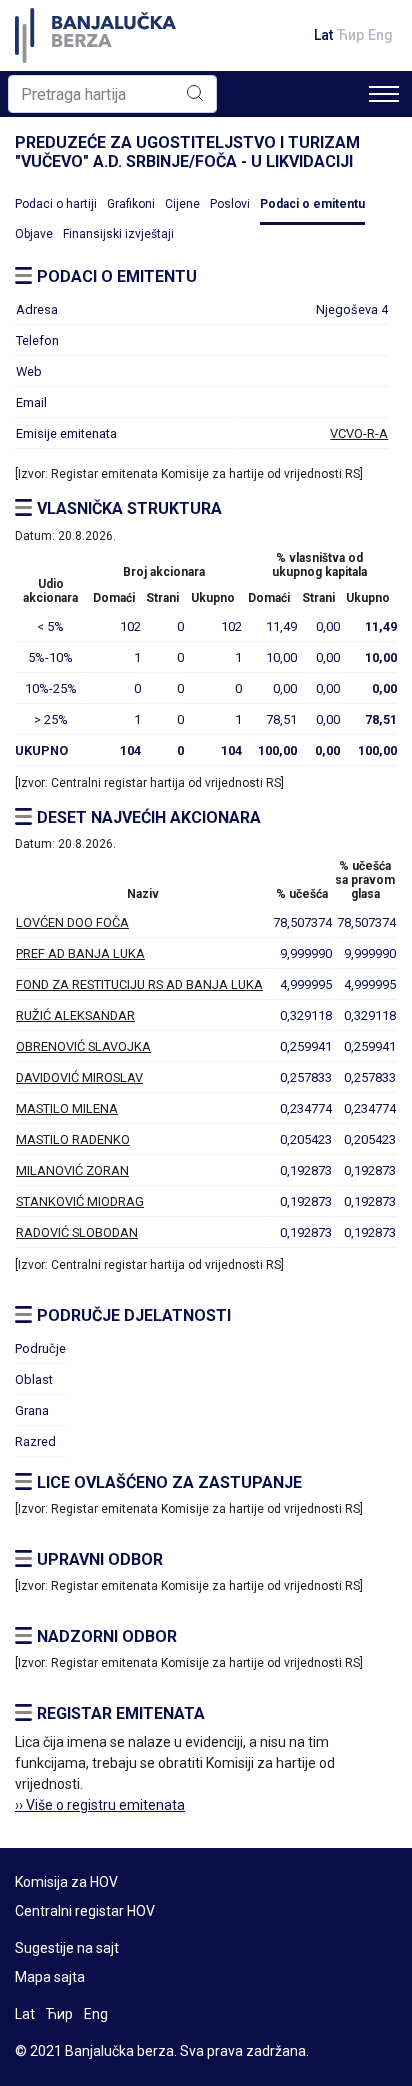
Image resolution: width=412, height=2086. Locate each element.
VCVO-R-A (359, 433)
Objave (34, 234)
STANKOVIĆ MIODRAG (80, 1201)
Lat (323, 35)
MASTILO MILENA (67, 1108)
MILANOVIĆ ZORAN (72, 1170)
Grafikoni (131, 204)
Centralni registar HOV (85, 1911)
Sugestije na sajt (67, 1948)
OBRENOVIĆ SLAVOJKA (83, 1046)
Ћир (350, 35)
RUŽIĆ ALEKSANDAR (75, 1015)
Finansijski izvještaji (118, 234)
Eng (380, 35)
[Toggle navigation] (384, 94)
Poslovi (230, 204)
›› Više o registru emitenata (100, 1805)
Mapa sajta (50, 1977)
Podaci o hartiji (56, 204)
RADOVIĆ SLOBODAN (77, 1232)
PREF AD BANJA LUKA (80, 953)
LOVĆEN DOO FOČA (72, 922)
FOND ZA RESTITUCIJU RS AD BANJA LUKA (139, 984)
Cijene (182, 204)
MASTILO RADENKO (73, 1139)
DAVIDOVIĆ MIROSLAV (79, 1077)
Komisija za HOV (66, 1882)
